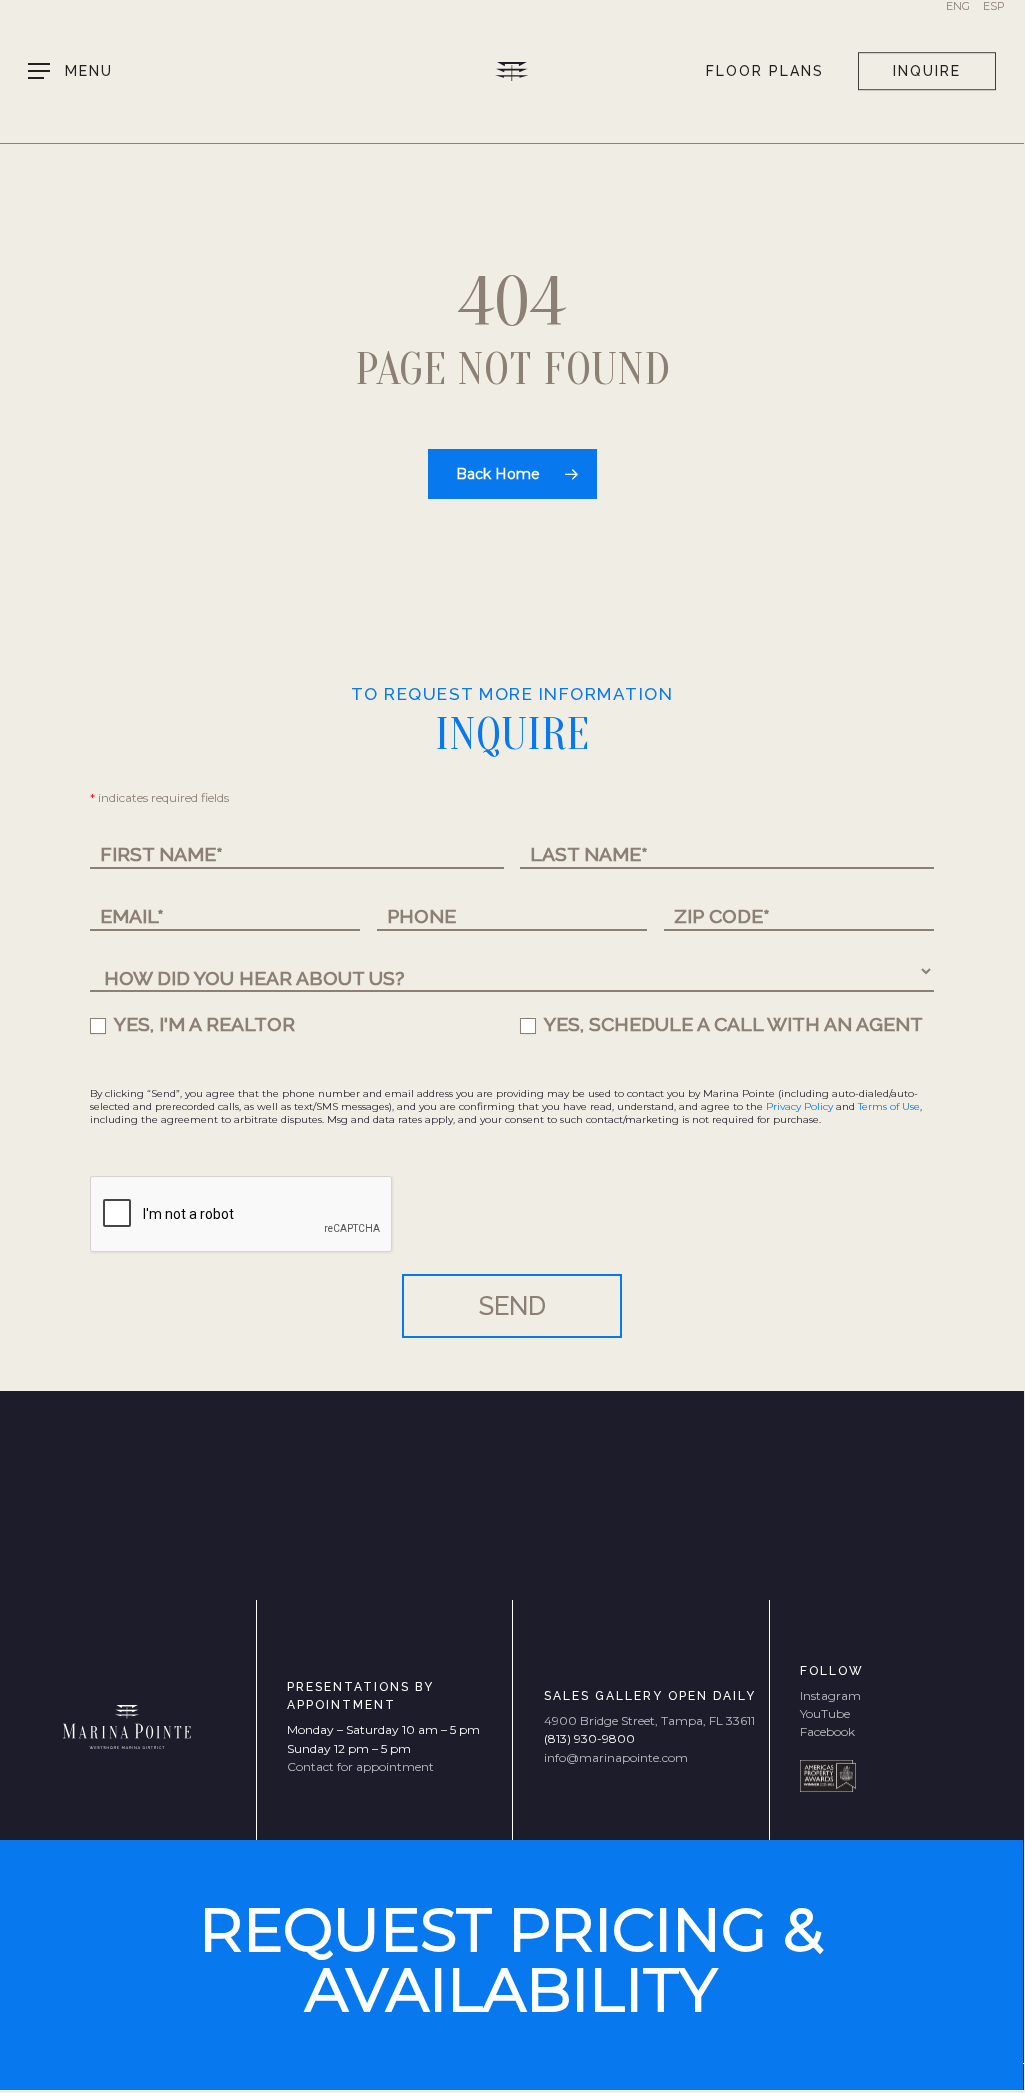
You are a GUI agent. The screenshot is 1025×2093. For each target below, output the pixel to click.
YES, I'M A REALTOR (202, 1024)
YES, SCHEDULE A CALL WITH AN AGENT (731, 1024)
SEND (512, 1306)
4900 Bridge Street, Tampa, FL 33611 (649, 1720)
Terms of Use (889, 1106)
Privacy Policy (799, 1106)
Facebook (827, 1731)
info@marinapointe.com (616, 1757)
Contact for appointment (360, 1766)
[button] (70, 71)
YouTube (825, 1713)
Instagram (830, 1695)
